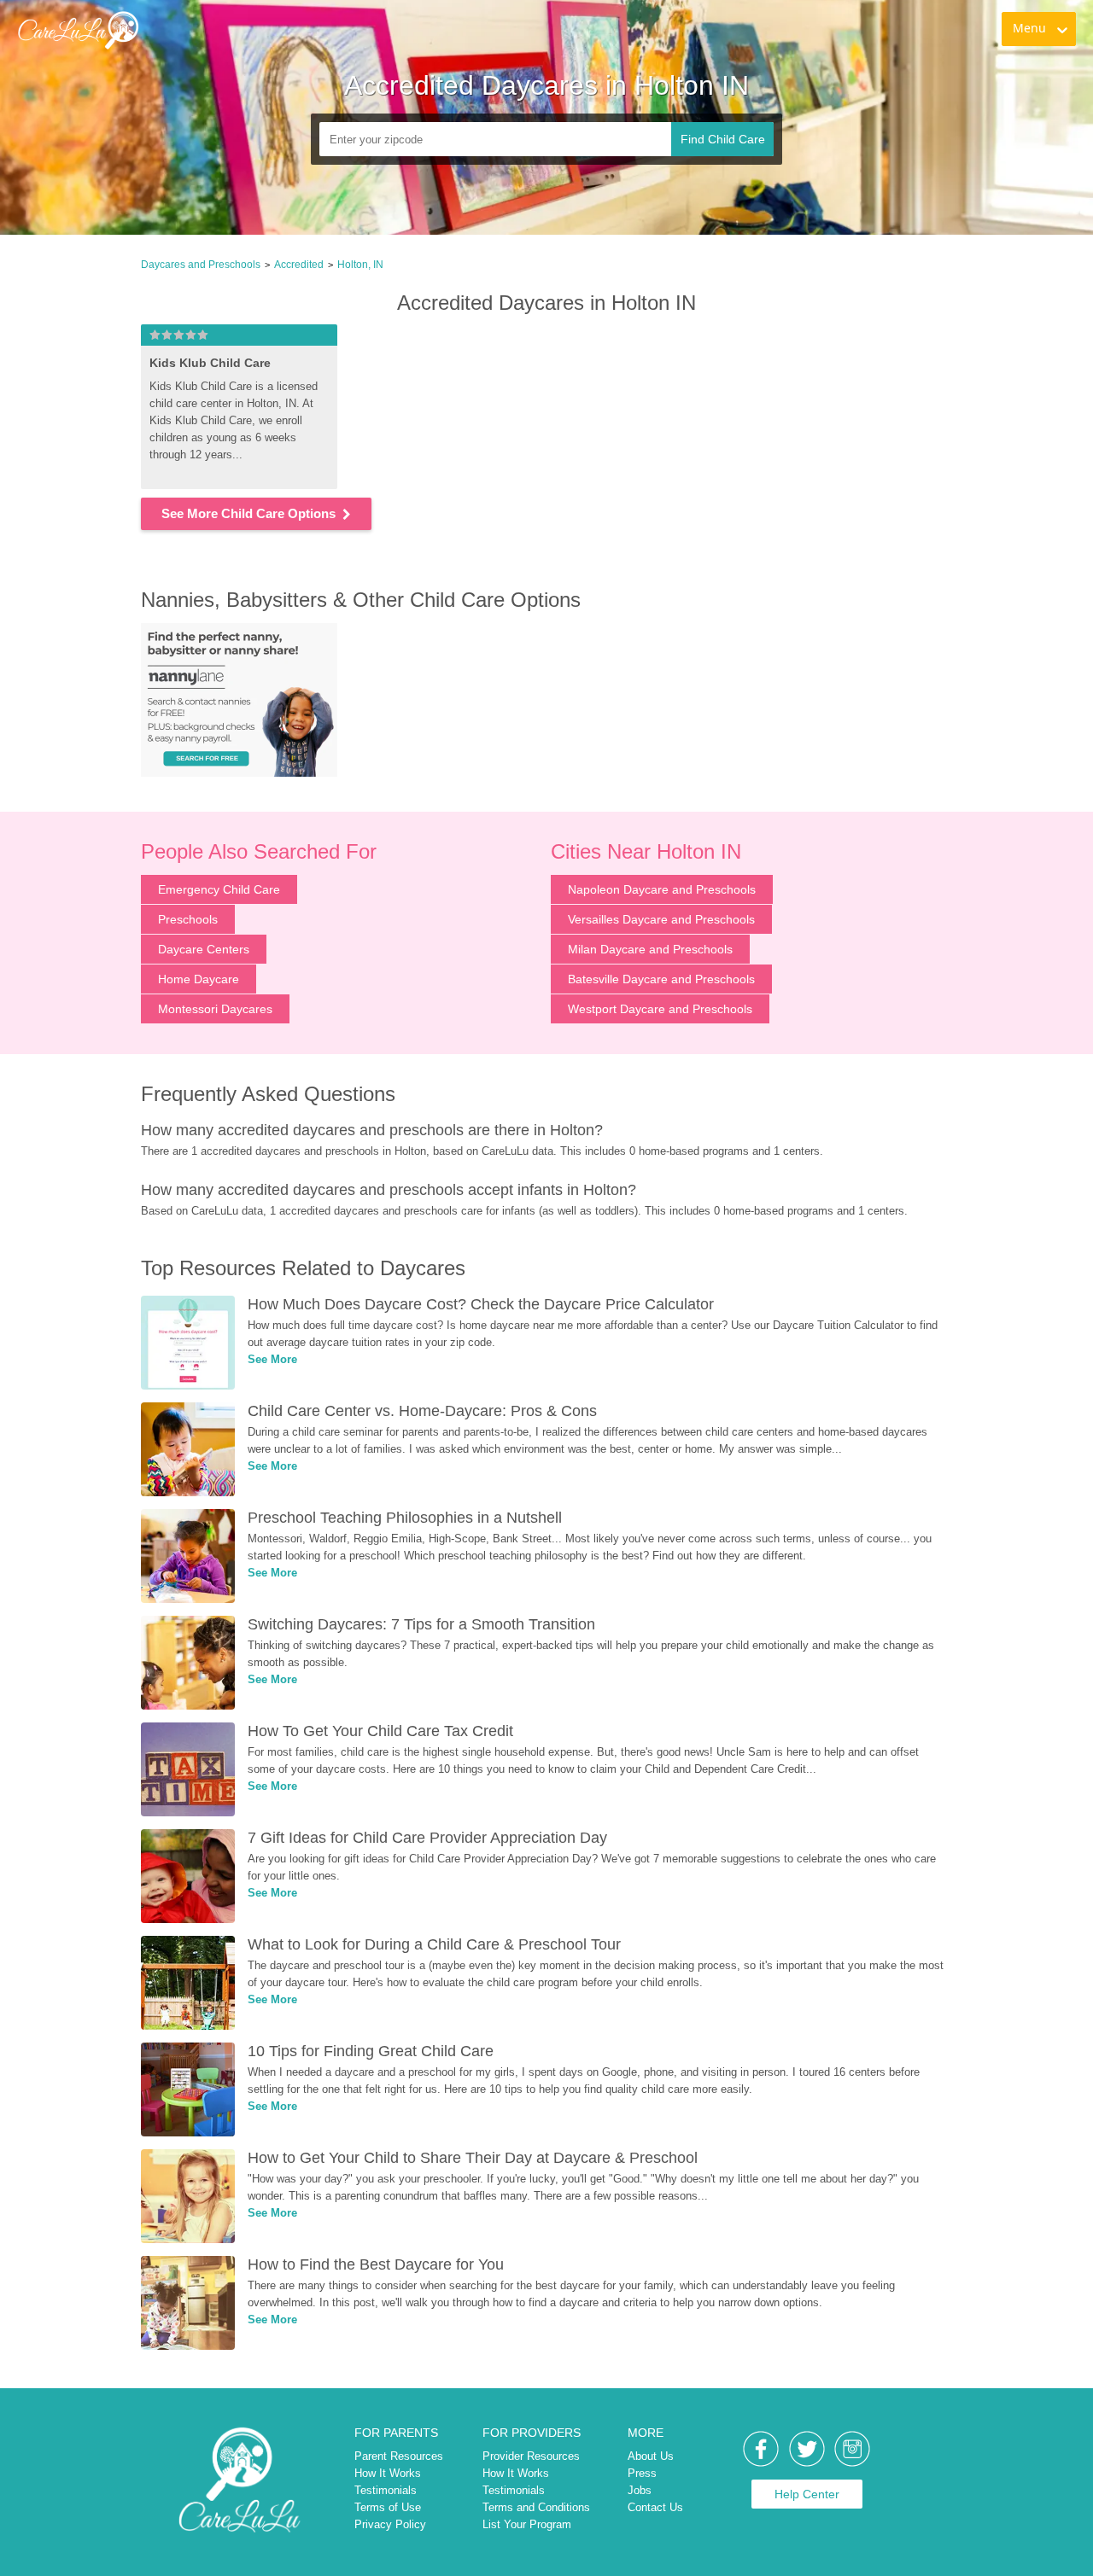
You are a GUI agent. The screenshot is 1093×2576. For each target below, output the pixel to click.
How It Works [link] (388, 2473)
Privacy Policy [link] (390, 2524)
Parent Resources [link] (399, 2456)
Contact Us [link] (655, 2507)
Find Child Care (723, 139)
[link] (78, 30)
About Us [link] (651, 2456)
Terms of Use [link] (388, 2507)
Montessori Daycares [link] (215, 1009)
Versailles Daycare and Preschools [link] (661, 919)
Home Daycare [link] (199, 979)
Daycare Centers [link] (204, 949)
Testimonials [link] (386, 2490)
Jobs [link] (640, 2490)
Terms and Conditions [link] (536, 2507)
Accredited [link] (299, 265)
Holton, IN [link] (360, 265)
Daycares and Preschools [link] (201, 265)
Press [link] (642, 2473)
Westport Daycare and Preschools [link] (660, 1009)
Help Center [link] (807, 2494)
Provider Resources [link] (531, 2456)
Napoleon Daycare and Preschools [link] (662, 889)
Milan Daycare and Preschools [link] (650, 949)
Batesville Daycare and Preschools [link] (661, 979)
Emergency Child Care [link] (219, 889)
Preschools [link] (188, 919)
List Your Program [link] (527, 2524)
